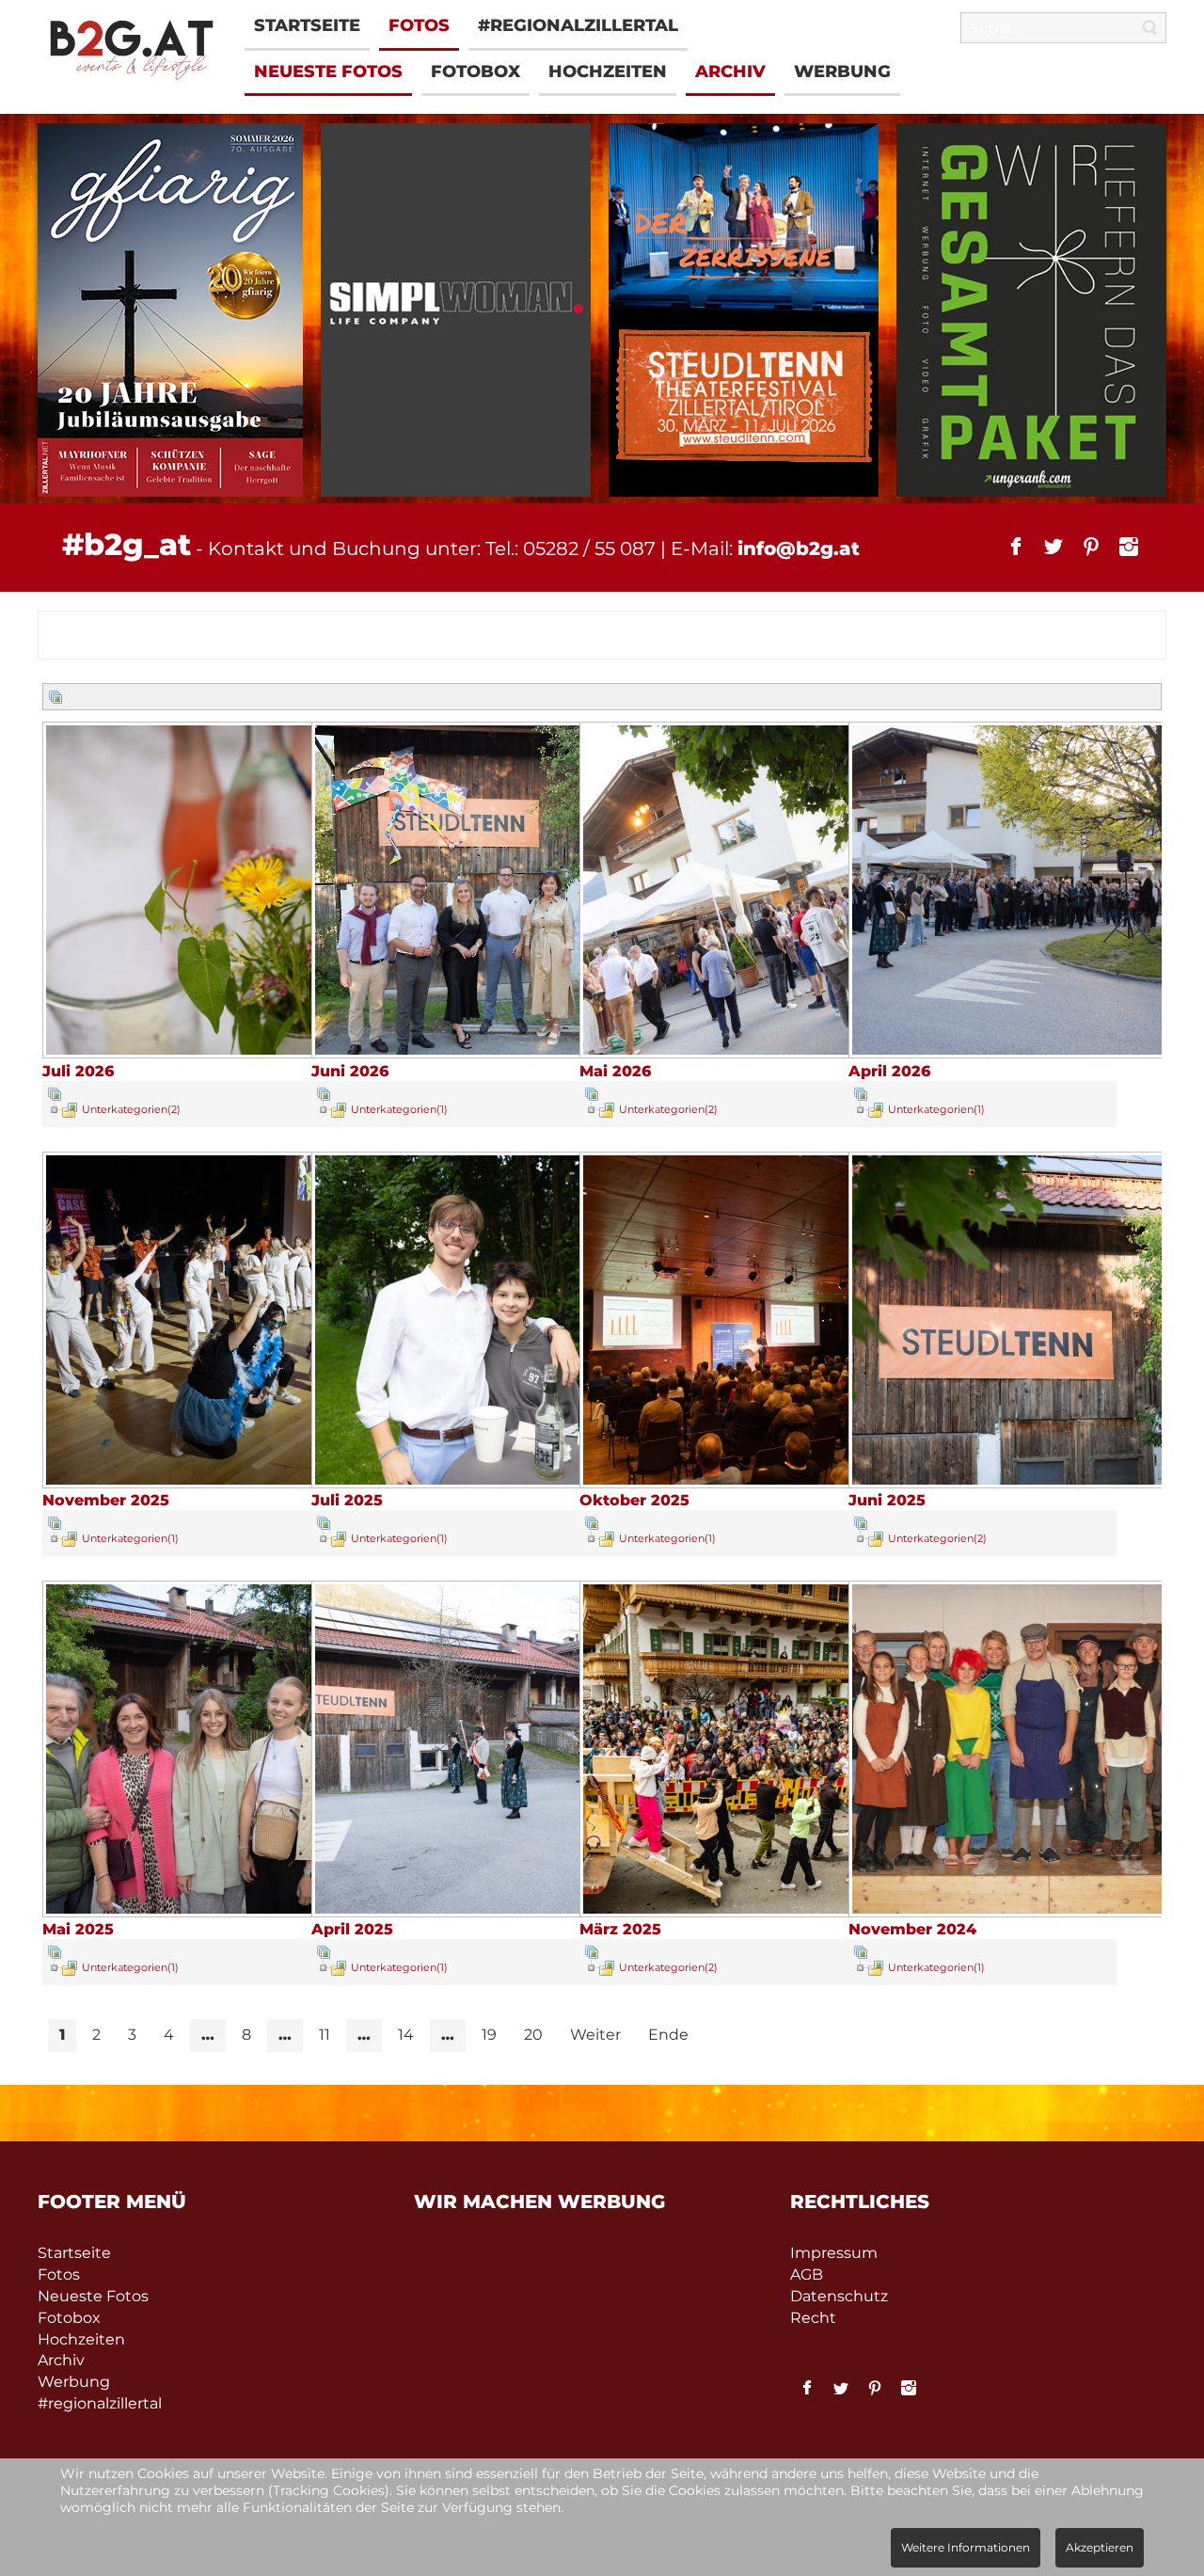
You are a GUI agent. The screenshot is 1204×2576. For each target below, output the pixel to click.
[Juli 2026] (213, 1051)
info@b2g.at (799, 549)
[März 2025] (750, 1910)
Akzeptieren (1100, 2547)
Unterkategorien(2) (131, 1109)
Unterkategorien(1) (399, 1109)
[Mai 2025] (213, 1910)
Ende (668, 2035)
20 (533, 2035)
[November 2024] (1019, 1910)
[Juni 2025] (1019, 1481)
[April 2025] (482, 1910)
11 (325, 2035)
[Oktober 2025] (750, 1481)
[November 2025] (213, 1481)
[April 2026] (1019, 1051)
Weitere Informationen (966, 2547)
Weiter (595, 2035)
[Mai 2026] (750, 1051)
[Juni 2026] (482, 1051)
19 (489, 2035)
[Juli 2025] (482, 1481)
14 (406, 2035)
